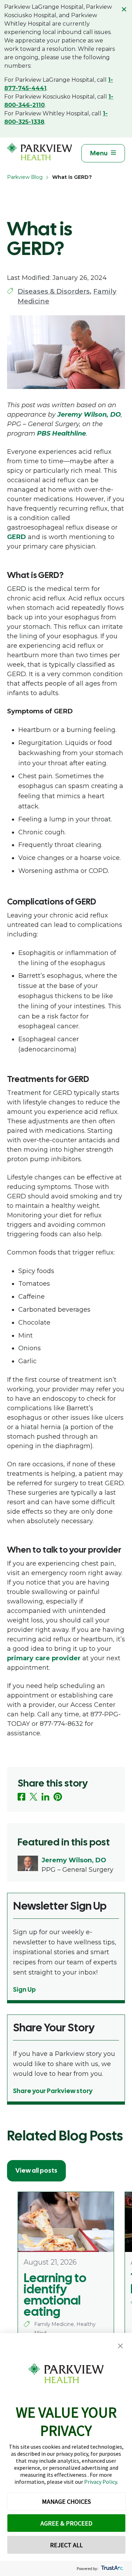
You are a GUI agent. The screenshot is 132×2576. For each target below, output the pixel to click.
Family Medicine (54, 2324)
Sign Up (24, 1989)
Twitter (33, 1797)
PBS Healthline (61, 433)
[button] (120, 2346)
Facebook (21, 1797)
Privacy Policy (100, 2482)
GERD (17, 537)
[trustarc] (111, 2568)
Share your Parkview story (53, 2091)
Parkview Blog (25, 177)
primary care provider (44, 1658)
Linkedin (45, 1797)
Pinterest (58, 1797)
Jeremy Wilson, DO (89, 415)
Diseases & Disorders (54, 291)
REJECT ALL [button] (66, 2545)
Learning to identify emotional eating (55, 2295)
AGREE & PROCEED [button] (66, 2523)
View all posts (36, 2170)
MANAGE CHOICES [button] (66, 2501)
